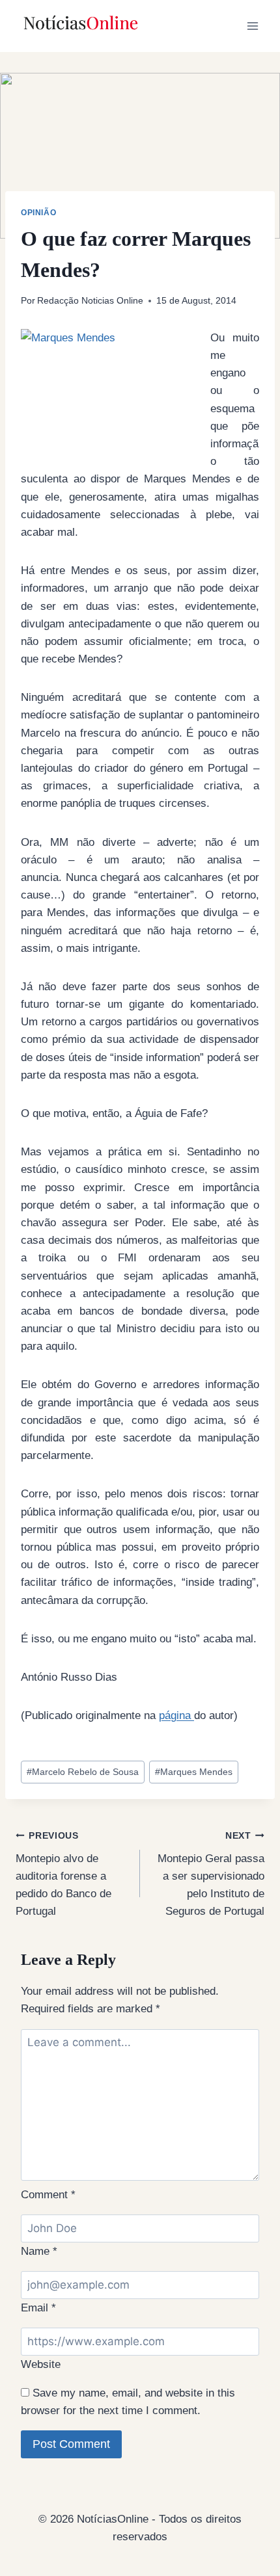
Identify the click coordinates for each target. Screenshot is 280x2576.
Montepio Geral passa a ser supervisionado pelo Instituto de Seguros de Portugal (211, 1874)
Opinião (38, 213)
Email (38, 2308)
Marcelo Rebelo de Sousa (83, 1772)
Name (39, 2251)
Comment (48, 2195)
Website (41, 2364)
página (176, 1715)
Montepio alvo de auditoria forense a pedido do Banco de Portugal (63, 1874)
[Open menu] (252, 26)
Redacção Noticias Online (90, 301)
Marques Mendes (194, 1772)
